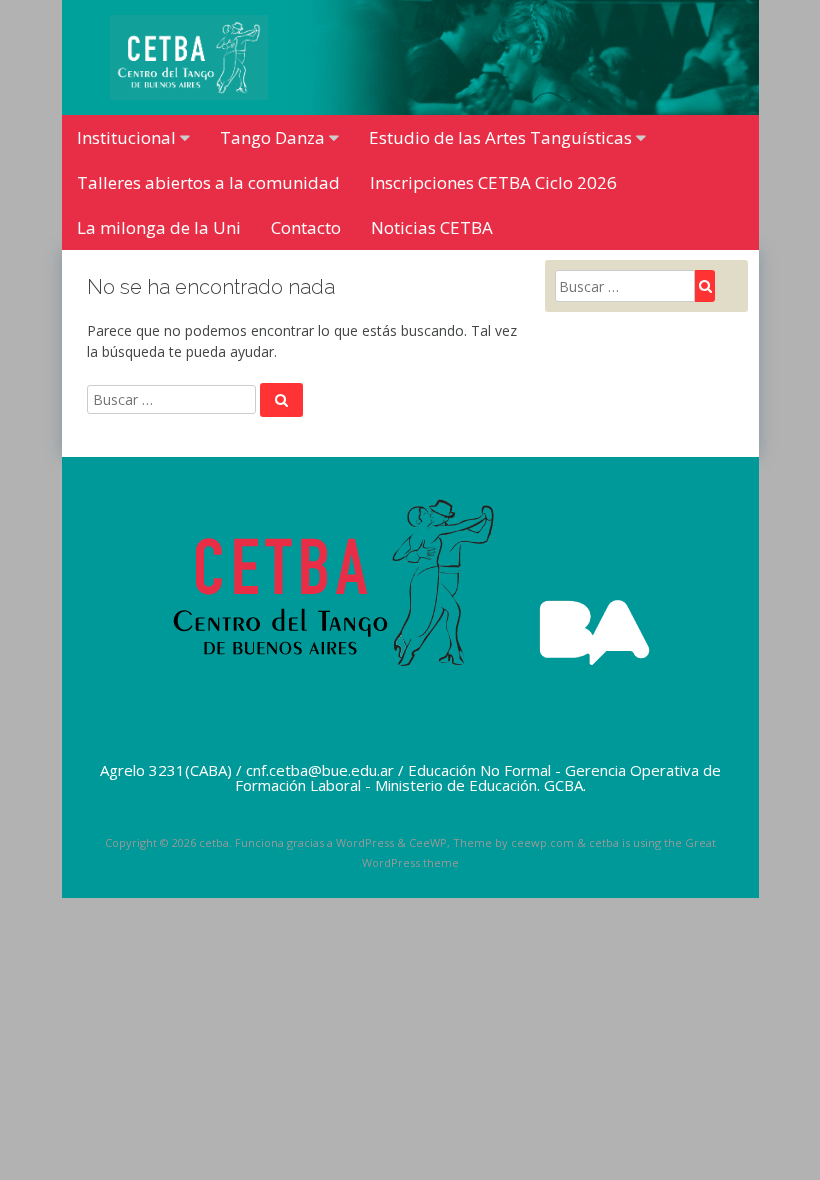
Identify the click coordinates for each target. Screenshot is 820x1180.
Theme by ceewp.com (513, 842)
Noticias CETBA (432, 227)
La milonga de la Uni (159, 227)
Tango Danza (272, 137)
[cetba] (189, 94)
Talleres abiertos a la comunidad (208, 182)
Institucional (126, 137)
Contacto (306, 227)
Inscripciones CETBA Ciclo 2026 (493, 182)
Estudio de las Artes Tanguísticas (500, 137)
